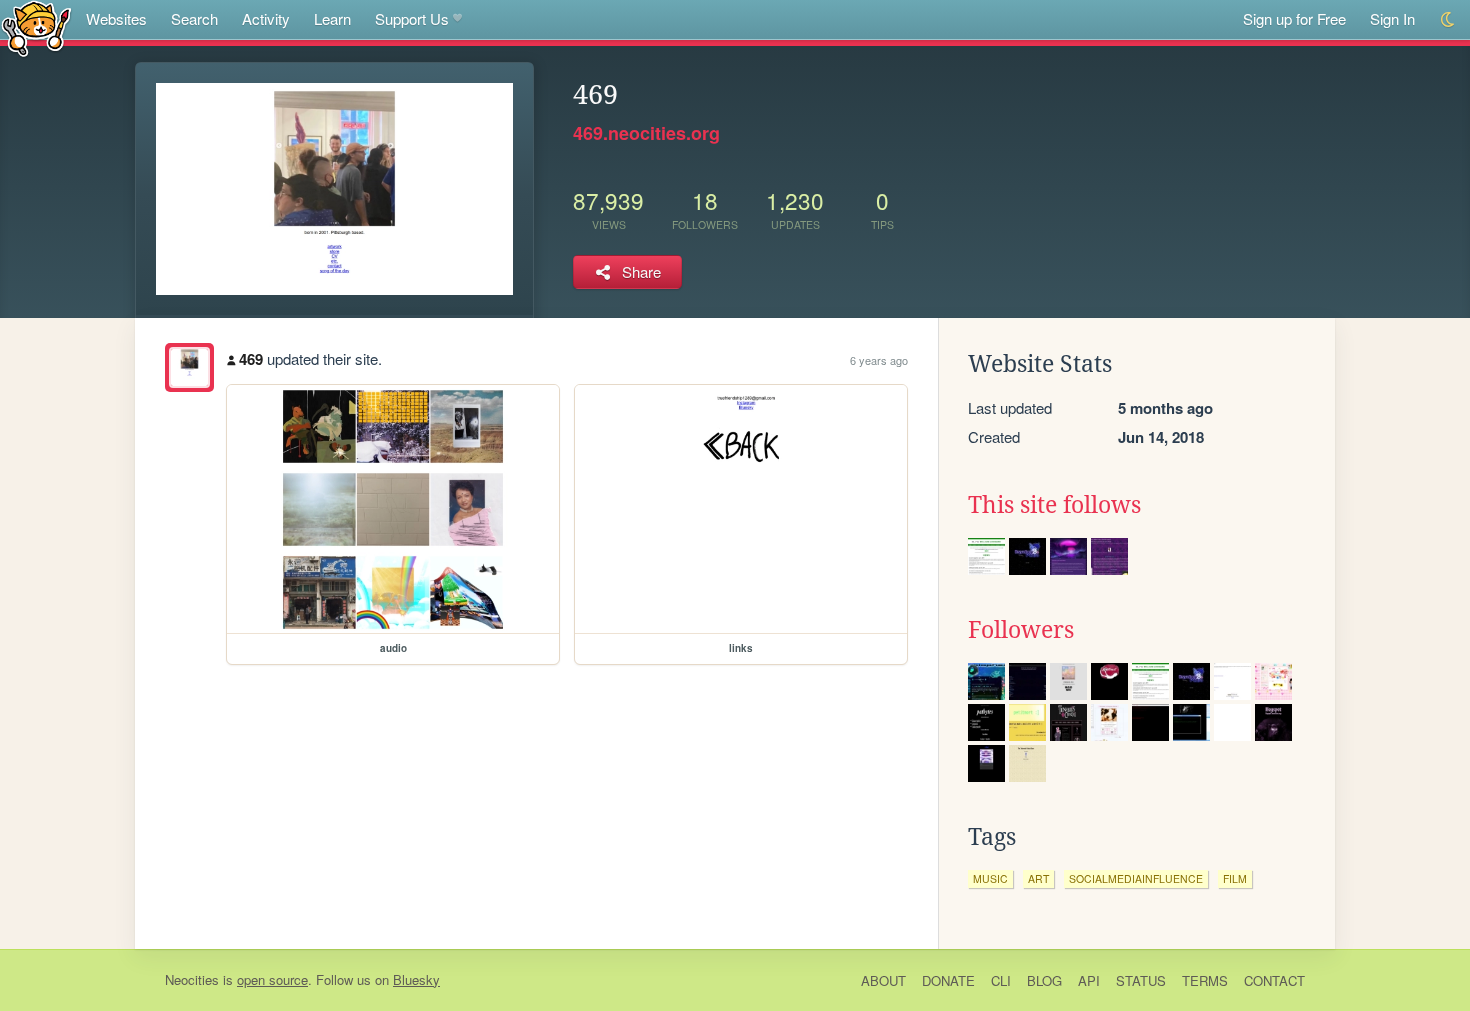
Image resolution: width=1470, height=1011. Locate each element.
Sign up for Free (1294, 18)
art (1038, 878)
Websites (116, 18)
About (883, 980)
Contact (1274, 980)
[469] (189, 367)
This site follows (1054, 505)
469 (251, 359)
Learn (332, 18)
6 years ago (879, 360)
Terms (1205, 980)
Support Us (412, 18)
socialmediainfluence (1136, 878)
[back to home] (36, 27)
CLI (1001, 980)
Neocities (192, 979)
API (1089, 980)
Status (1141, 980)
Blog (1044, 980)
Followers (1021, 630)
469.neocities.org (646, 133)
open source (272, 979)
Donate (948, 980)
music (990, 878)
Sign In (1392, 18)
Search (194, 18)
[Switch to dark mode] (1448, 19)
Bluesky (416, 979)
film (1235, 878)
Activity (266, 18)
